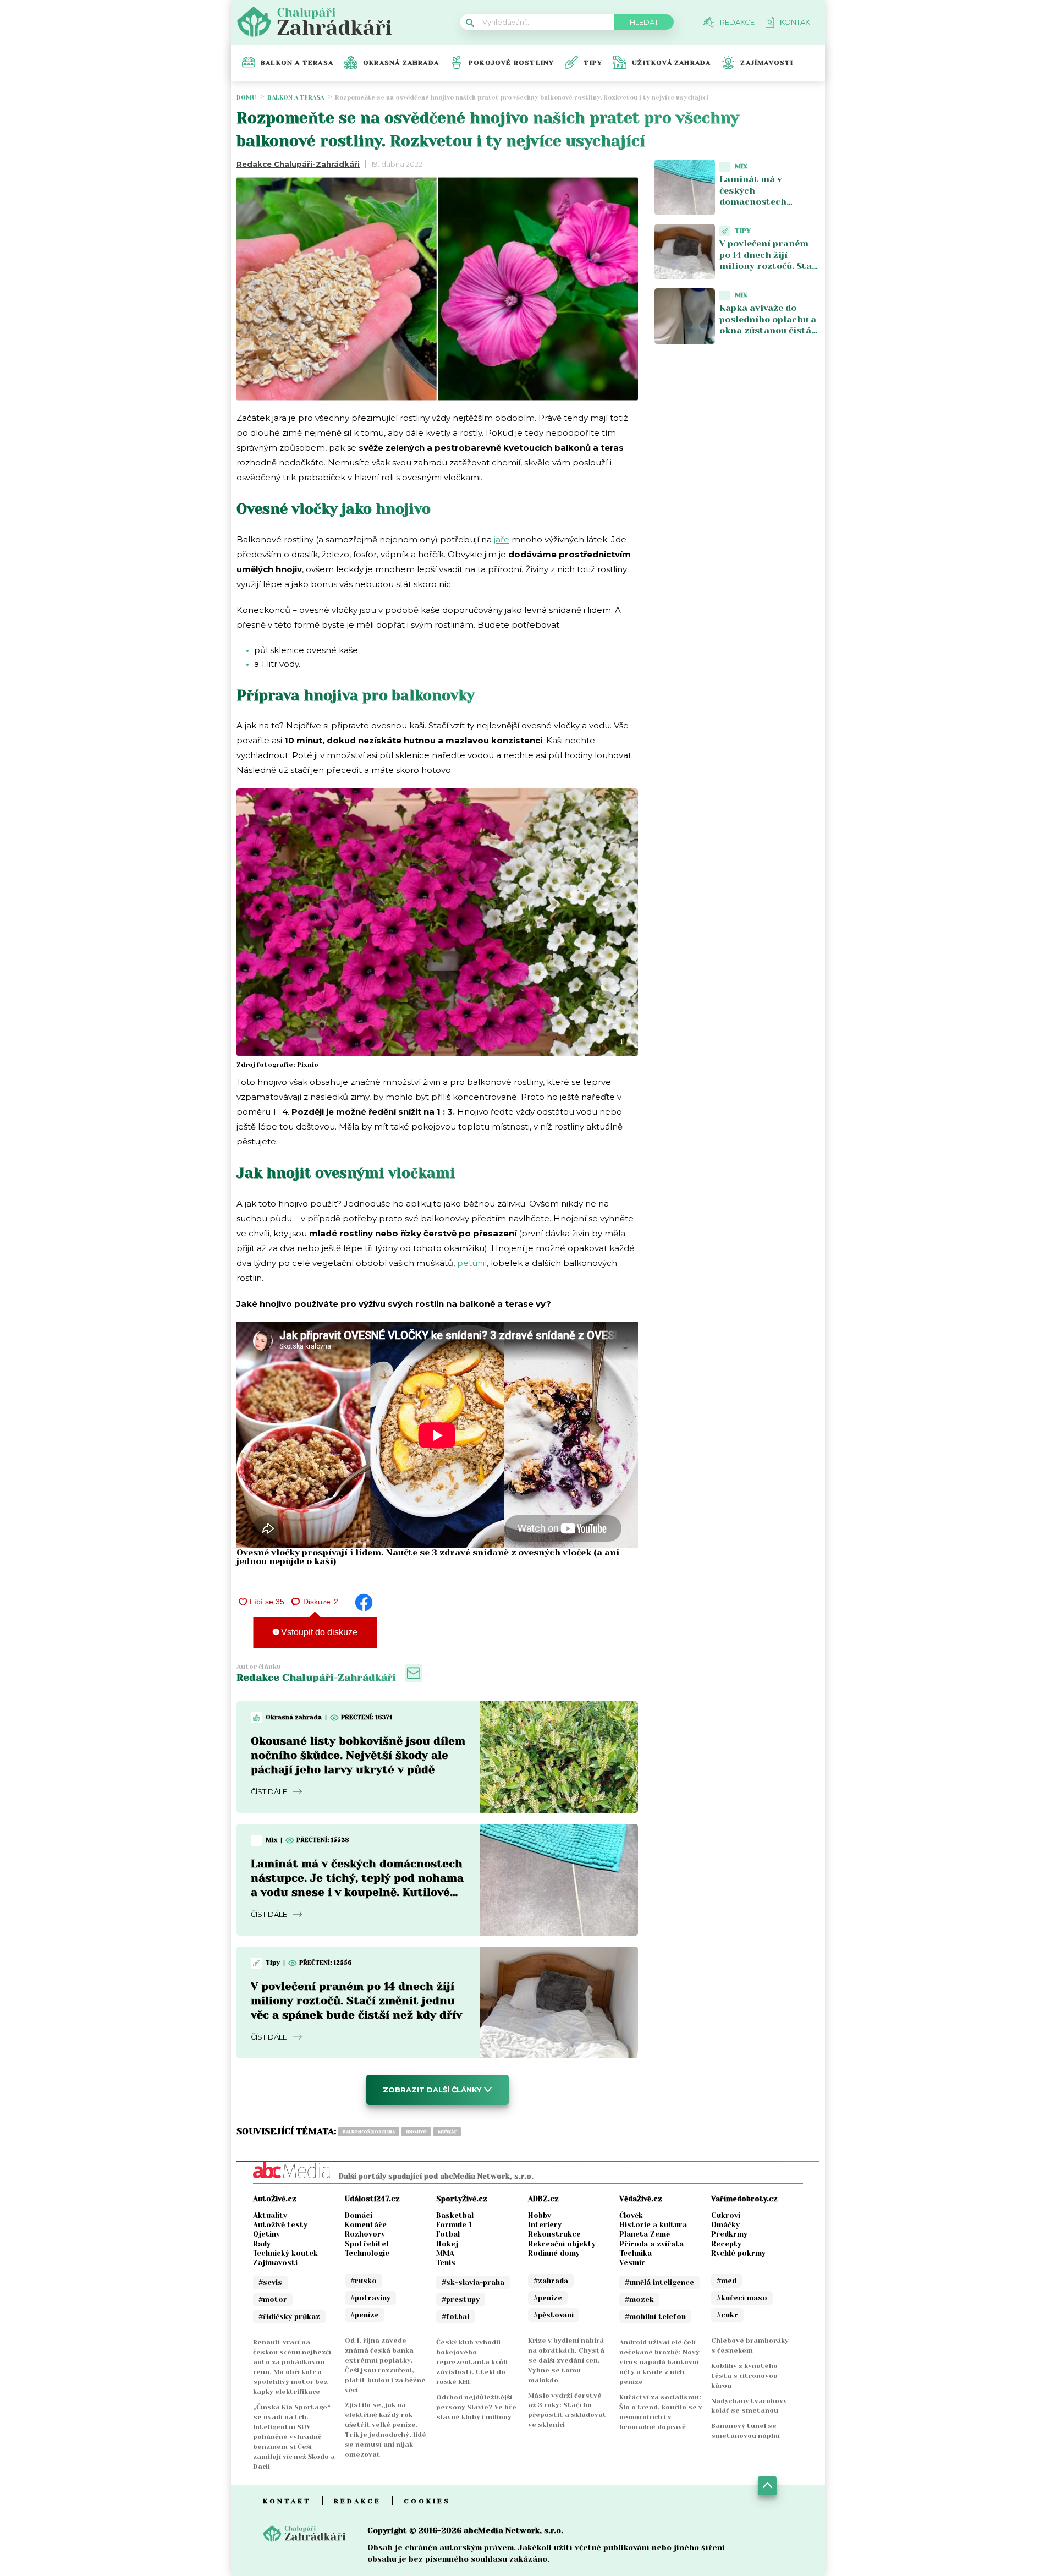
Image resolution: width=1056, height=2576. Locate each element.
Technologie (367, 2253)
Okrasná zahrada (401, 63)
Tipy (593, 63)
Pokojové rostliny (511, 63)
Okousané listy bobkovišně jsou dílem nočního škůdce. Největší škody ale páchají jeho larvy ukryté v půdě (358, 1755)
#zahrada (551, 2281)
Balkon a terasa (297, 63)
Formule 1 (454, 2225)
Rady (262, 2244)
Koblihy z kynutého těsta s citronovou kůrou (744, 2376)
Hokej (447, 2244)
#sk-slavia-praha (473, 2282)
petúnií (472, 1263)
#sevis (270, 2282)
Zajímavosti (767, 63)
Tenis (446, 2263)
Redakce (358, 2501)
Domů (246, 98)
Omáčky (725, 2225)
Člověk (631, 2215)
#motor (273, 2300)
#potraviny (370, 2298)
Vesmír (632, 2263)
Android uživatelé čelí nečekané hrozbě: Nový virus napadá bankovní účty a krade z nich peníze (659, 2362)
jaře (502, 539)
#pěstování (554, 2315)
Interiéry (545, 2225)
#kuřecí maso (742, 2298)
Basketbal (455, 2215)
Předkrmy (729, 2234)
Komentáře (366, 2225)
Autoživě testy (280, 2225)
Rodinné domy (554, 2253)
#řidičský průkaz (289, 2317)
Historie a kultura (653, 2225)
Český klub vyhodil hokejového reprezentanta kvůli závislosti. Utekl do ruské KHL (472, 2362)
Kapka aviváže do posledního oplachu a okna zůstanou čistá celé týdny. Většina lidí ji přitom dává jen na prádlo (768, 336)
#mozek (639, 2300)
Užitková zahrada (671, 63)
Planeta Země (645, 2234)
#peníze (365, 2315)
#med (727, 2281)
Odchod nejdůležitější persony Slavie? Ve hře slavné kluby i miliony (476, 2407)
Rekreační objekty (562, 2244)
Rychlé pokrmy (738, 2253)
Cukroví (726, 2215)
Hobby (540, 2215)
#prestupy (461, 2300)
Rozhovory (365, 2234)
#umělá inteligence (659, 2282)
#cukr (727, 2315)
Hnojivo (416, 2132)
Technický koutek (285, 2253)
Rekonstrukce (554, 2234)
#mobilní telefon (655, 2317)
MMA (445, 2253)
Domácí (359, 2215)
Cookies (427, 2501)
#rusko (364, 2281)
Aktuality (270, 2215)
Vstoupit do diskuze (318, 1632)
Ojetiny (266, 2234)
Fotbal (448, 2234)
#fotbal (455, 2317)
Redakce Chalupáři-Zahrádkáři (298, 164)
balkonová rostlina (369, 2132)
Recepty (726, 2244)
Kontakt (287, 2501)
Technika (636, 2253)
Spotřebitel (367, 2244)
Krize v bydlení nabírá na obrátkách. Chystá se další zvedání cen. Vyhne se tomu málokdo (566, 2360)
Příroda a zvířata (651, 2244)
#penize (548, 2298)
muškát (447, 2132)
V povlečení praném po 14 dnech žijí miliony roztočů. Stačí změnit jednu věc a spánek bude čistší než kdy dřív (356, 2001)
